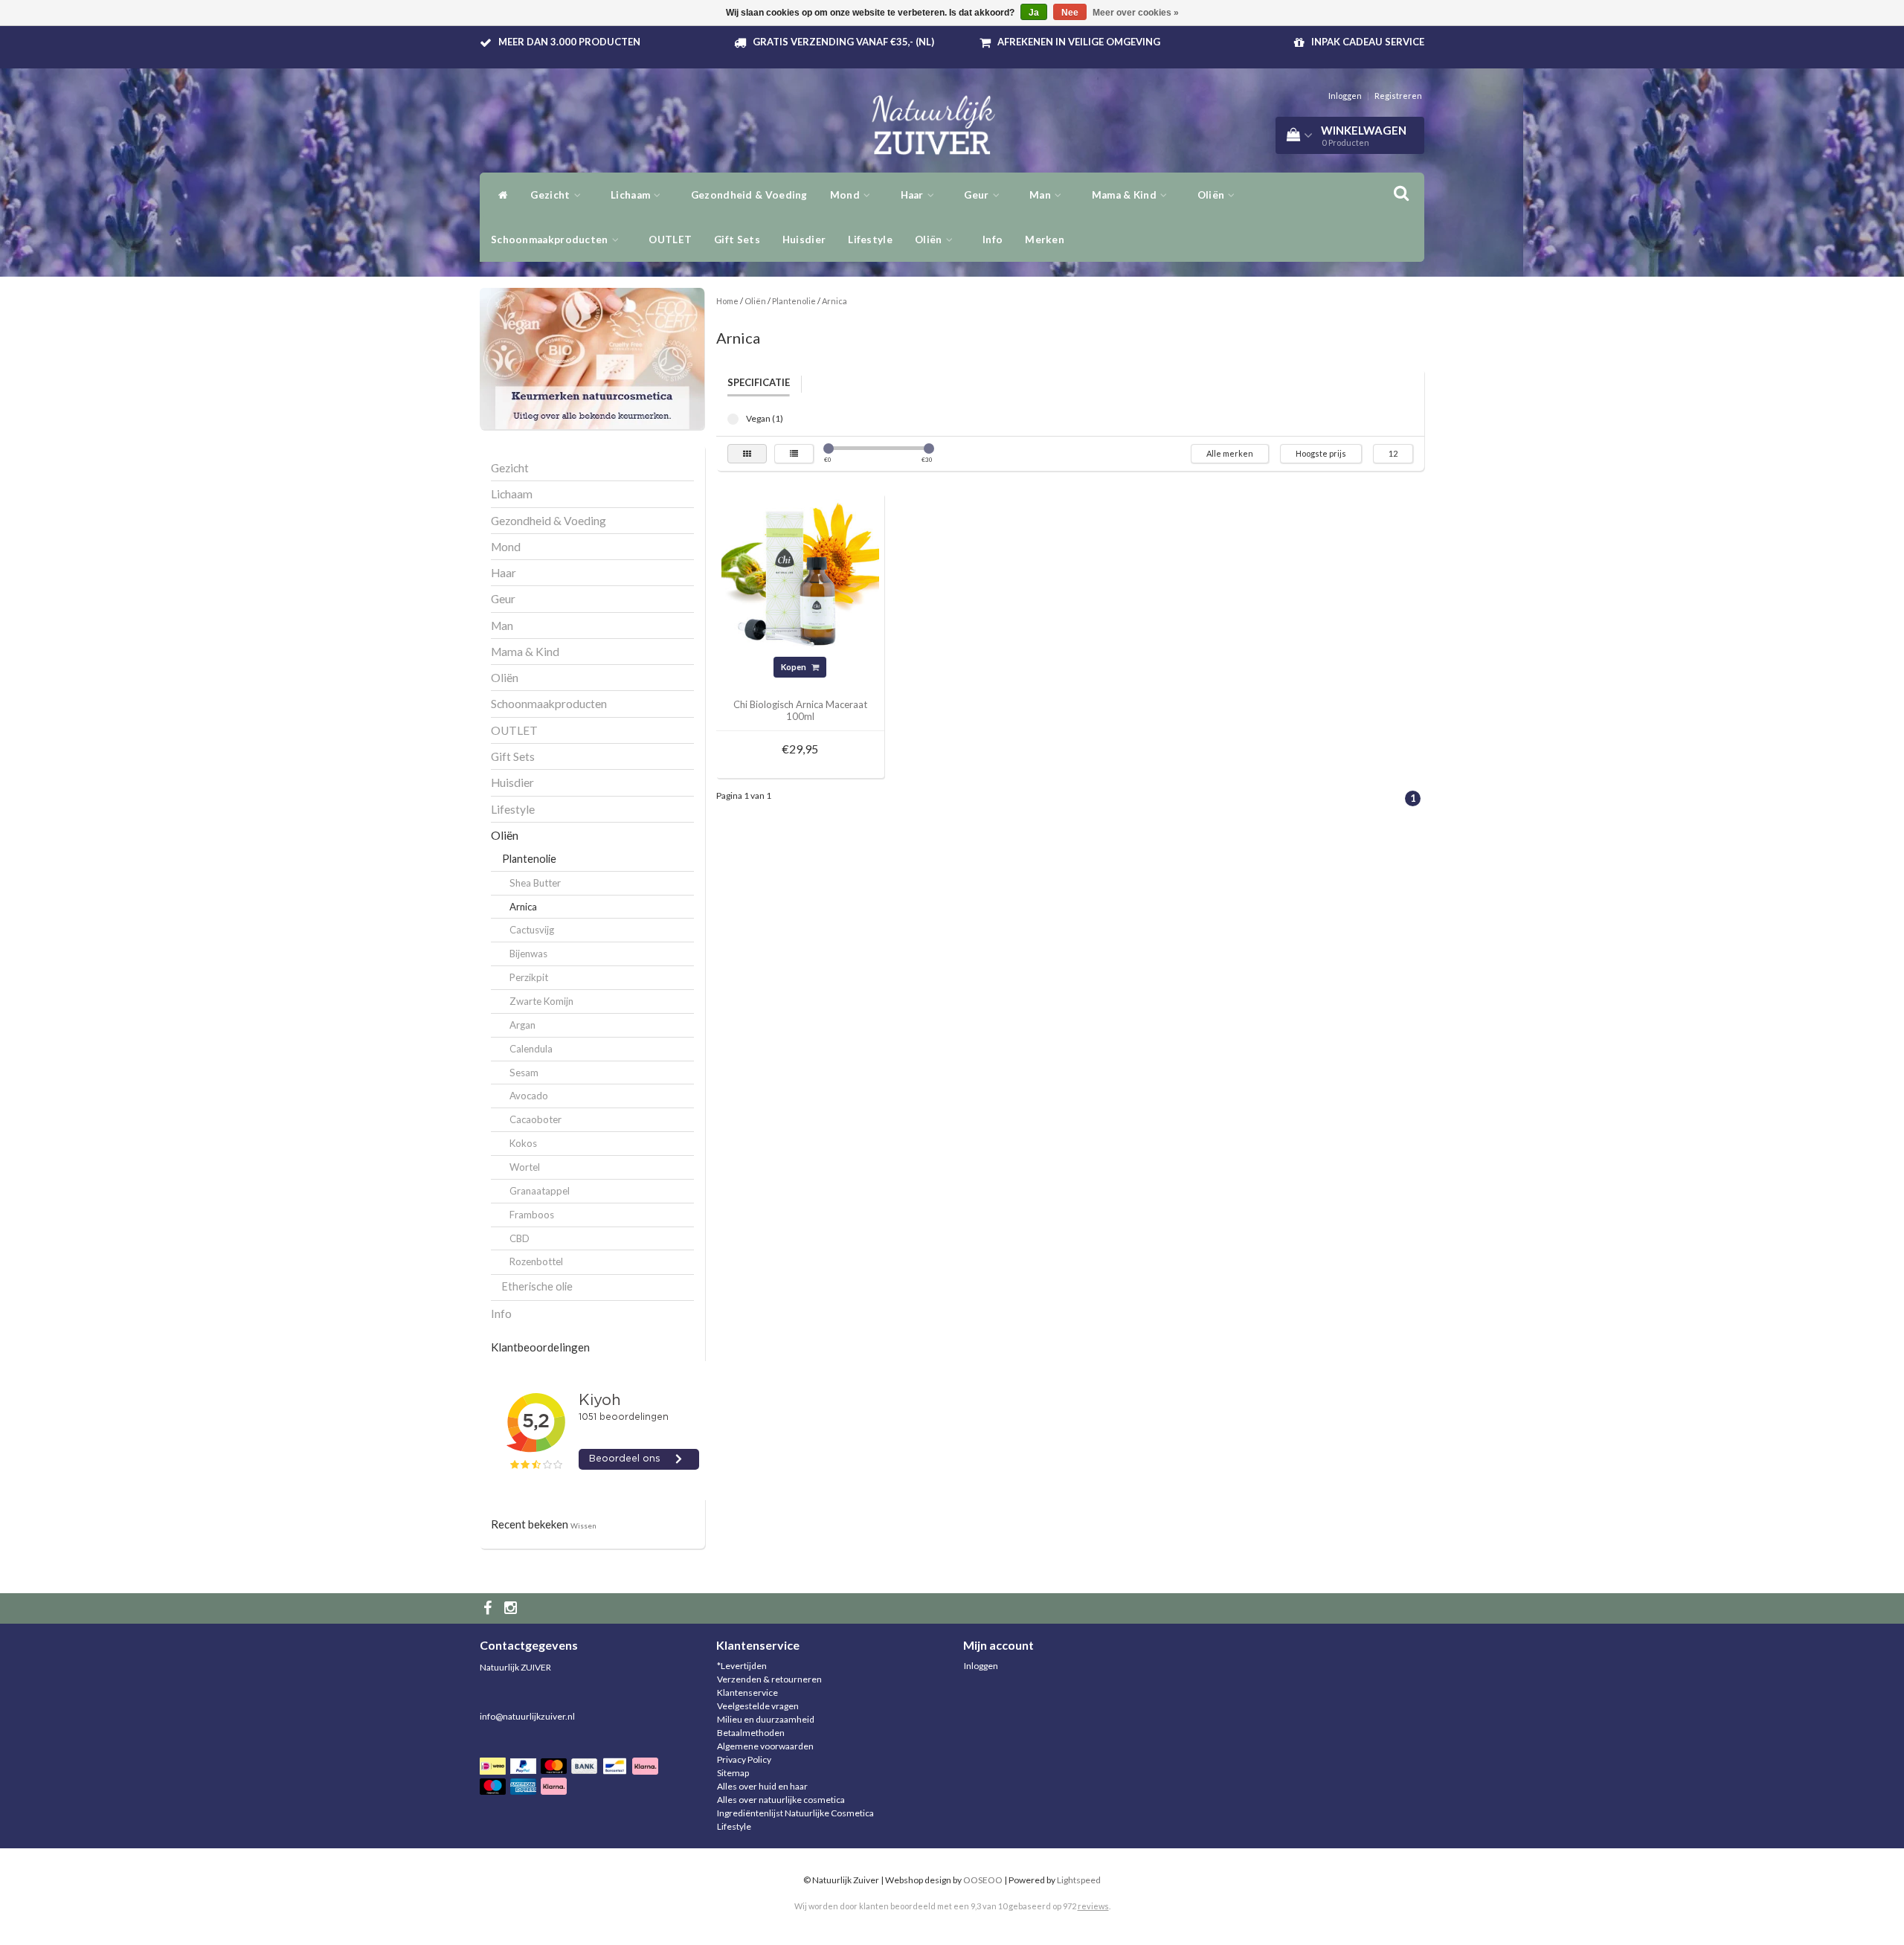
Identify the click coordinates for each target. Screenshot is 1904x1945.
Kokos (523, 1143)
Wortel (525, 1167)
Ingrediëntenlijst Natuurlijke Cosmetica (795, 1813)
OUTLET (670, 239)
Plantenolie (529, 859)
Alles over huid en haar (762, 1786)
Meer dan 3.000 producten (569, 42)
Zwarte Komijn (541, 1001)
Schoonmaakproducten (551, 239)
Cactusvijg (532, 930)
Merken (1045, 239)
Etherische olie (537, 1286)
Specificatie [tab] (759, 382)
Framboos (532, 1215)
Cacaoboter (535, 1119)
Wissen (583, 1526)
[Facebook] (489, 1608)
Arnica (523, 907)
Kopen (794, 667)
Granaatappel (540, 1191)
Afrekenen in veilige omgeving (1079, 42)
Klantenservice (747, 1692)
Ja (1034, 13)
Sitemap (733, 1773)
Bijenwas (528, 954)
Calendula (531, 1049)
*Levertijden (742, 1666)
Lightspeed (1079, 1880)
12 (1393, 453)
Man (1041, 195)
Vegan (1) (733, 419)
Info (993, 239)
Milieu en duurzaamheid (766, 1719)
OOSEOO (983, 1880)
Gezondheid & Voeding (749, 195)
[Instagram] (512, 1608)
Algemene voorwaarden (765, 1746)
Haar (914, 195)
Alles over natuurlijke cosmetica (781, 1800)
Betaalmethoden (751, 1733)
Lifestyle (870, 239)
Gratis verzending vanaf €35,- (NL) (843, 42)
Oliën (930, 239)
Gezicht (551, 195)
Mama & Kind (1126, 195)
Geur (978, 195)
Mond (846, 195)
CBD (520, 1238)
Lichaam (631, 195)
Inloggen (1345, 96)
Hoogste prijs (1321, 453)
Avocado (529, 1096)
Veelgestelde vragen (758, 1706)
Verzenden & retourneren (769, 1679)
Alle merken (1230, 453)
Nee (1070, 13)
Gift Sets (737, 239)
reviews (1093, 1906)
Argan (522, 1025)
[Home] (499, 195)
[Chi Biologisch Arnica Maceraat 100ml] (800, 577)
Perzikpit (529, 977)
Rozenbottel (536, 1261)
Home (727, 301)
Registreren (1398, 96)
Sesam (524, 1073)
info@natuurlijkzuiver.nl (527, 1716)
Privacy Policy (744, 1759)
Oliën (1212, 195)
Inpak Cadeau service (1368, 42)
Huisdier (804, 239)
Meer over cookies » (1136, 13)
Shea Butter (535, 883)
